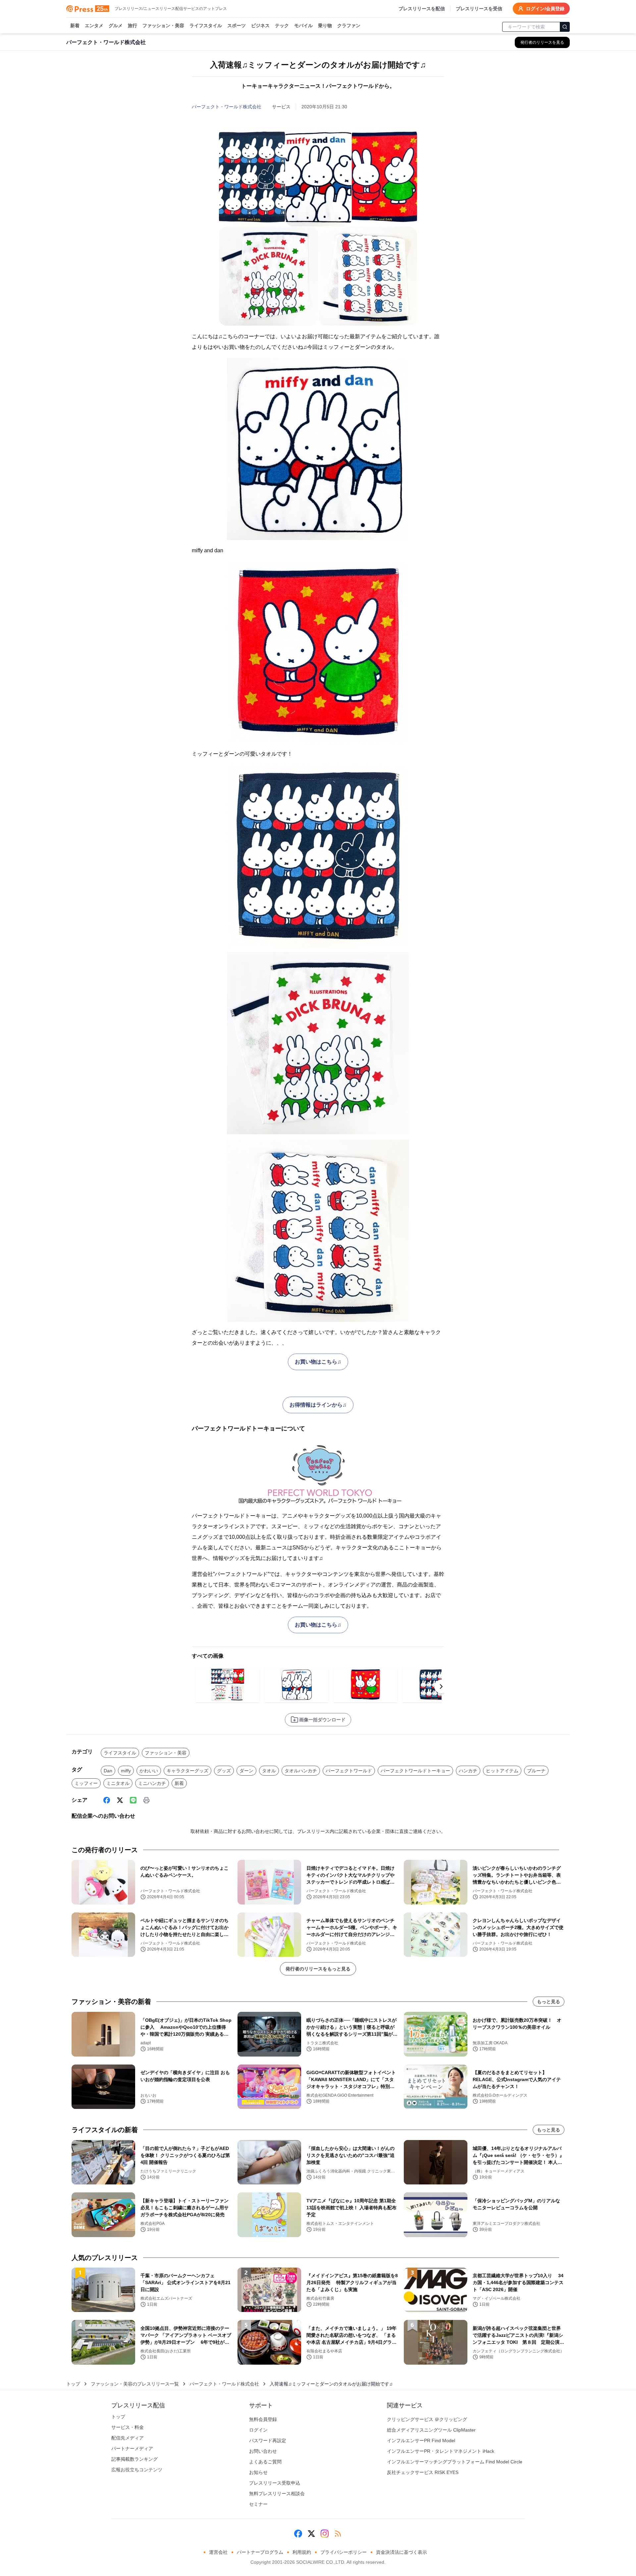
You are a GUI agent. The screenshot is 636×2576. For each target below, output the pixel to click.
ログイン (258, 2430)
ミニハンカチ (152, 1783)
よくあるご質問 (265, 2462)
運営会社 (218, 2552)
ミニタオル (118, 1783)
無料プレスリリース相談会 (277, 2494)
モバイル (303, 26)
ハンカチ (468, 1771)
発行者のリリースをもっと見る (318, 1969)
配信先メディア (128, 2438)
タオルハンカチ (301, 1771)
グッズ (224, 1771)
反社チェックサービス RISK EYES (423, 2472)
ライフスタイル (206, 26)
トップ (73, 2384)
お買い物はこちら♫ (318, 1362)
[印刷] (146, 1800)
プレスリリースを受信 (479, 9)
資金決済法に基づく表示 (401, 2552)
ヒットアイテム (502, 1771)
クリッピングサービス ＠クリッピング (427, 2419)
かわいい (149, 1771)
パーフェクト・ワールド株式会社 (227, 107)
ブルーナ (536, 1771)
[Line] (133, 1800)
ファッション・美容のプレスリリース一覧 (135, 2384)
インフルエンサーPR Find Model (421, 2441)
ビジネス (260, 26)
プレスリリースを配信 (422, 9)
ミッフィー (86, 1783)
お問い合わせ (263, 2451)
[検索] (565, 27)
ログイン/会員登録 (545, 9)
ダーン (246, 1771)
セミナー (258, 2504)
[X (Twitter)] (120, 1800)
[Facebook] (107, 1800)
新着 (75, 26)
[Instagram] (325, 2534)
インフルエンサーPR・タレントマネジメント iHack (441, 2451)
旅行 (132, 26)
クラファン (349, 26)
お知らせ (258, 2472)
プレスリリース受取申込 (275, 2483)
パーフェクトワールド (349, 1771)
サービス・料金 (128, 2427)
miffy (126, 1771)
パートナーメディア (132, 2448)
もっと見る (549, 2002)
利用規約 (302, 2552)
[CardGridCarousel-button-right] (441, 1687)
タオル (269, 1771)
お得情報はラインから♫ (318, 1405)
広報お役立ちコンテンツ (137, 2470)
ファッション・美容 (163, 26)
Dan (108, 1771)
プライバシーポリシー (344, 2552)
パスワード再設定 (268, 2441)
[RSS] (338, 2534)
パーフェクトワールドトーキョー (415, 1771)
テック (282, 26)
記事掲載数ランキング (134, 2459)
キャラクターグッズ (187, 1771)
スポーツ (237, 26)
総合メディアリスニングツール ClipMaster (431, 2430)
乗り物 (325, 26)
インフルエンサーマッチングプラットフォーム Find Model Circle (455, 2462)
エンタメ (94, 26)
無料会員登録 (263, 2419)
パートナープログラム (260, 2552)
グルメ (116, 26)
